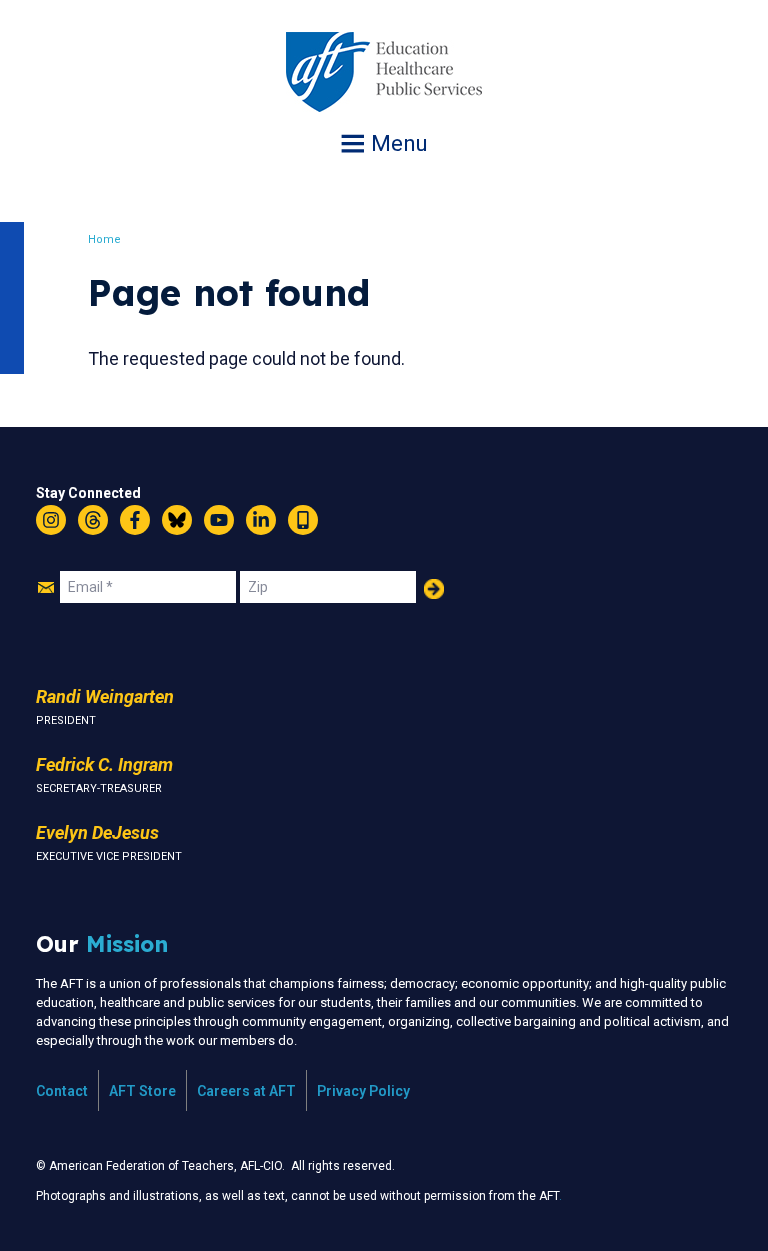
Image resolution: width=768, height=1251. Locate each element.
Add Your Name (434, 589)
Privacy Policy (363, 1091)
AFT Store (142, 1091)
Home (104, 239)
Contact (62, 1091)
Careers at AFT (246, 1091)
